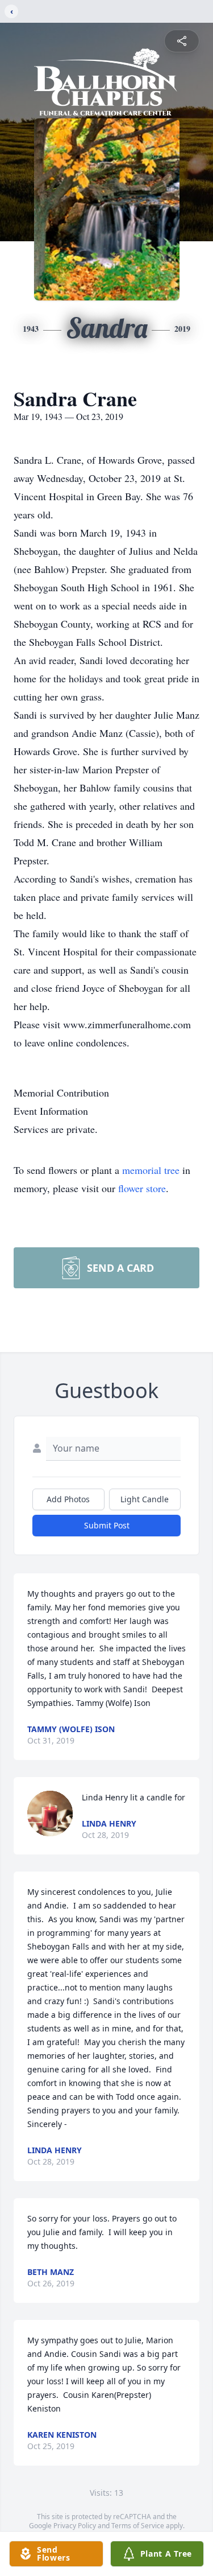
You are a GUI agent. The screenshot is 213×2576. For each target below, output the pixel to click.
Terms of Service (138, 2526)
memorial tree (151, 1170)
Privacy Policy (75, 2526)
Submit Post (107, 1525)
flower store (142, 1188)
